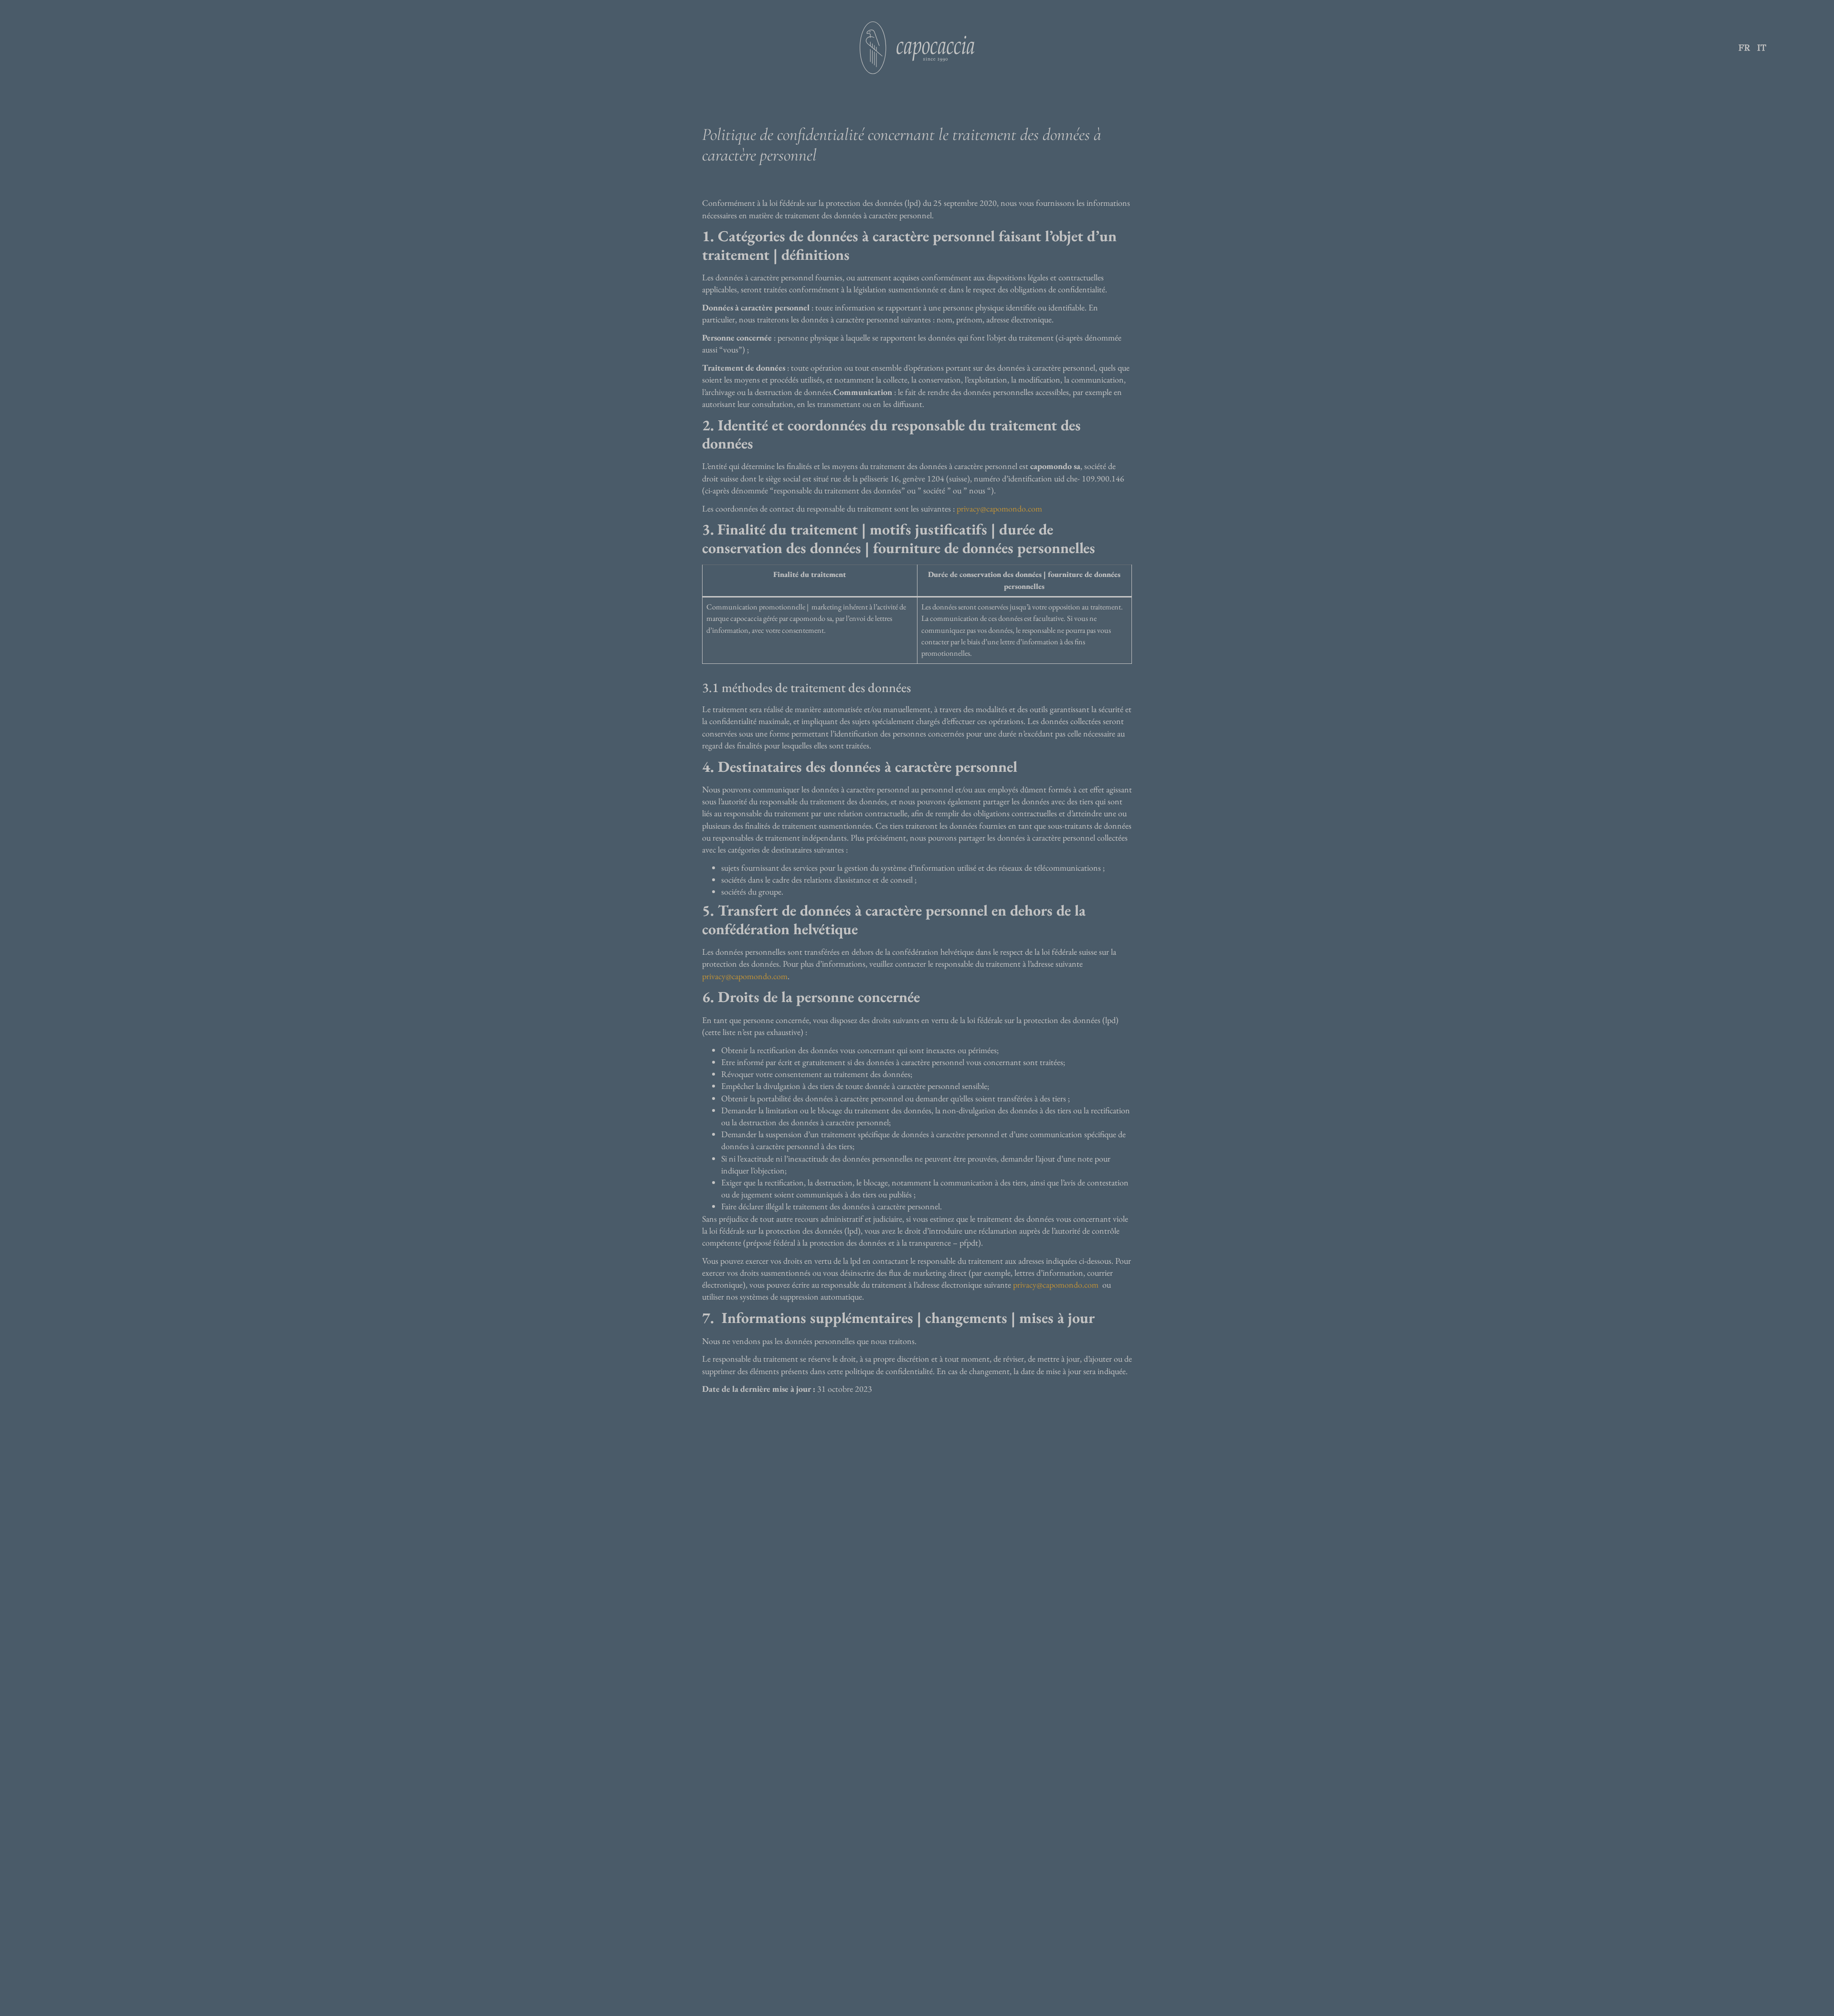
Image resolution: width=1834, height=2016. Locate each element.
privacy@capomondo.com (999, 508)
